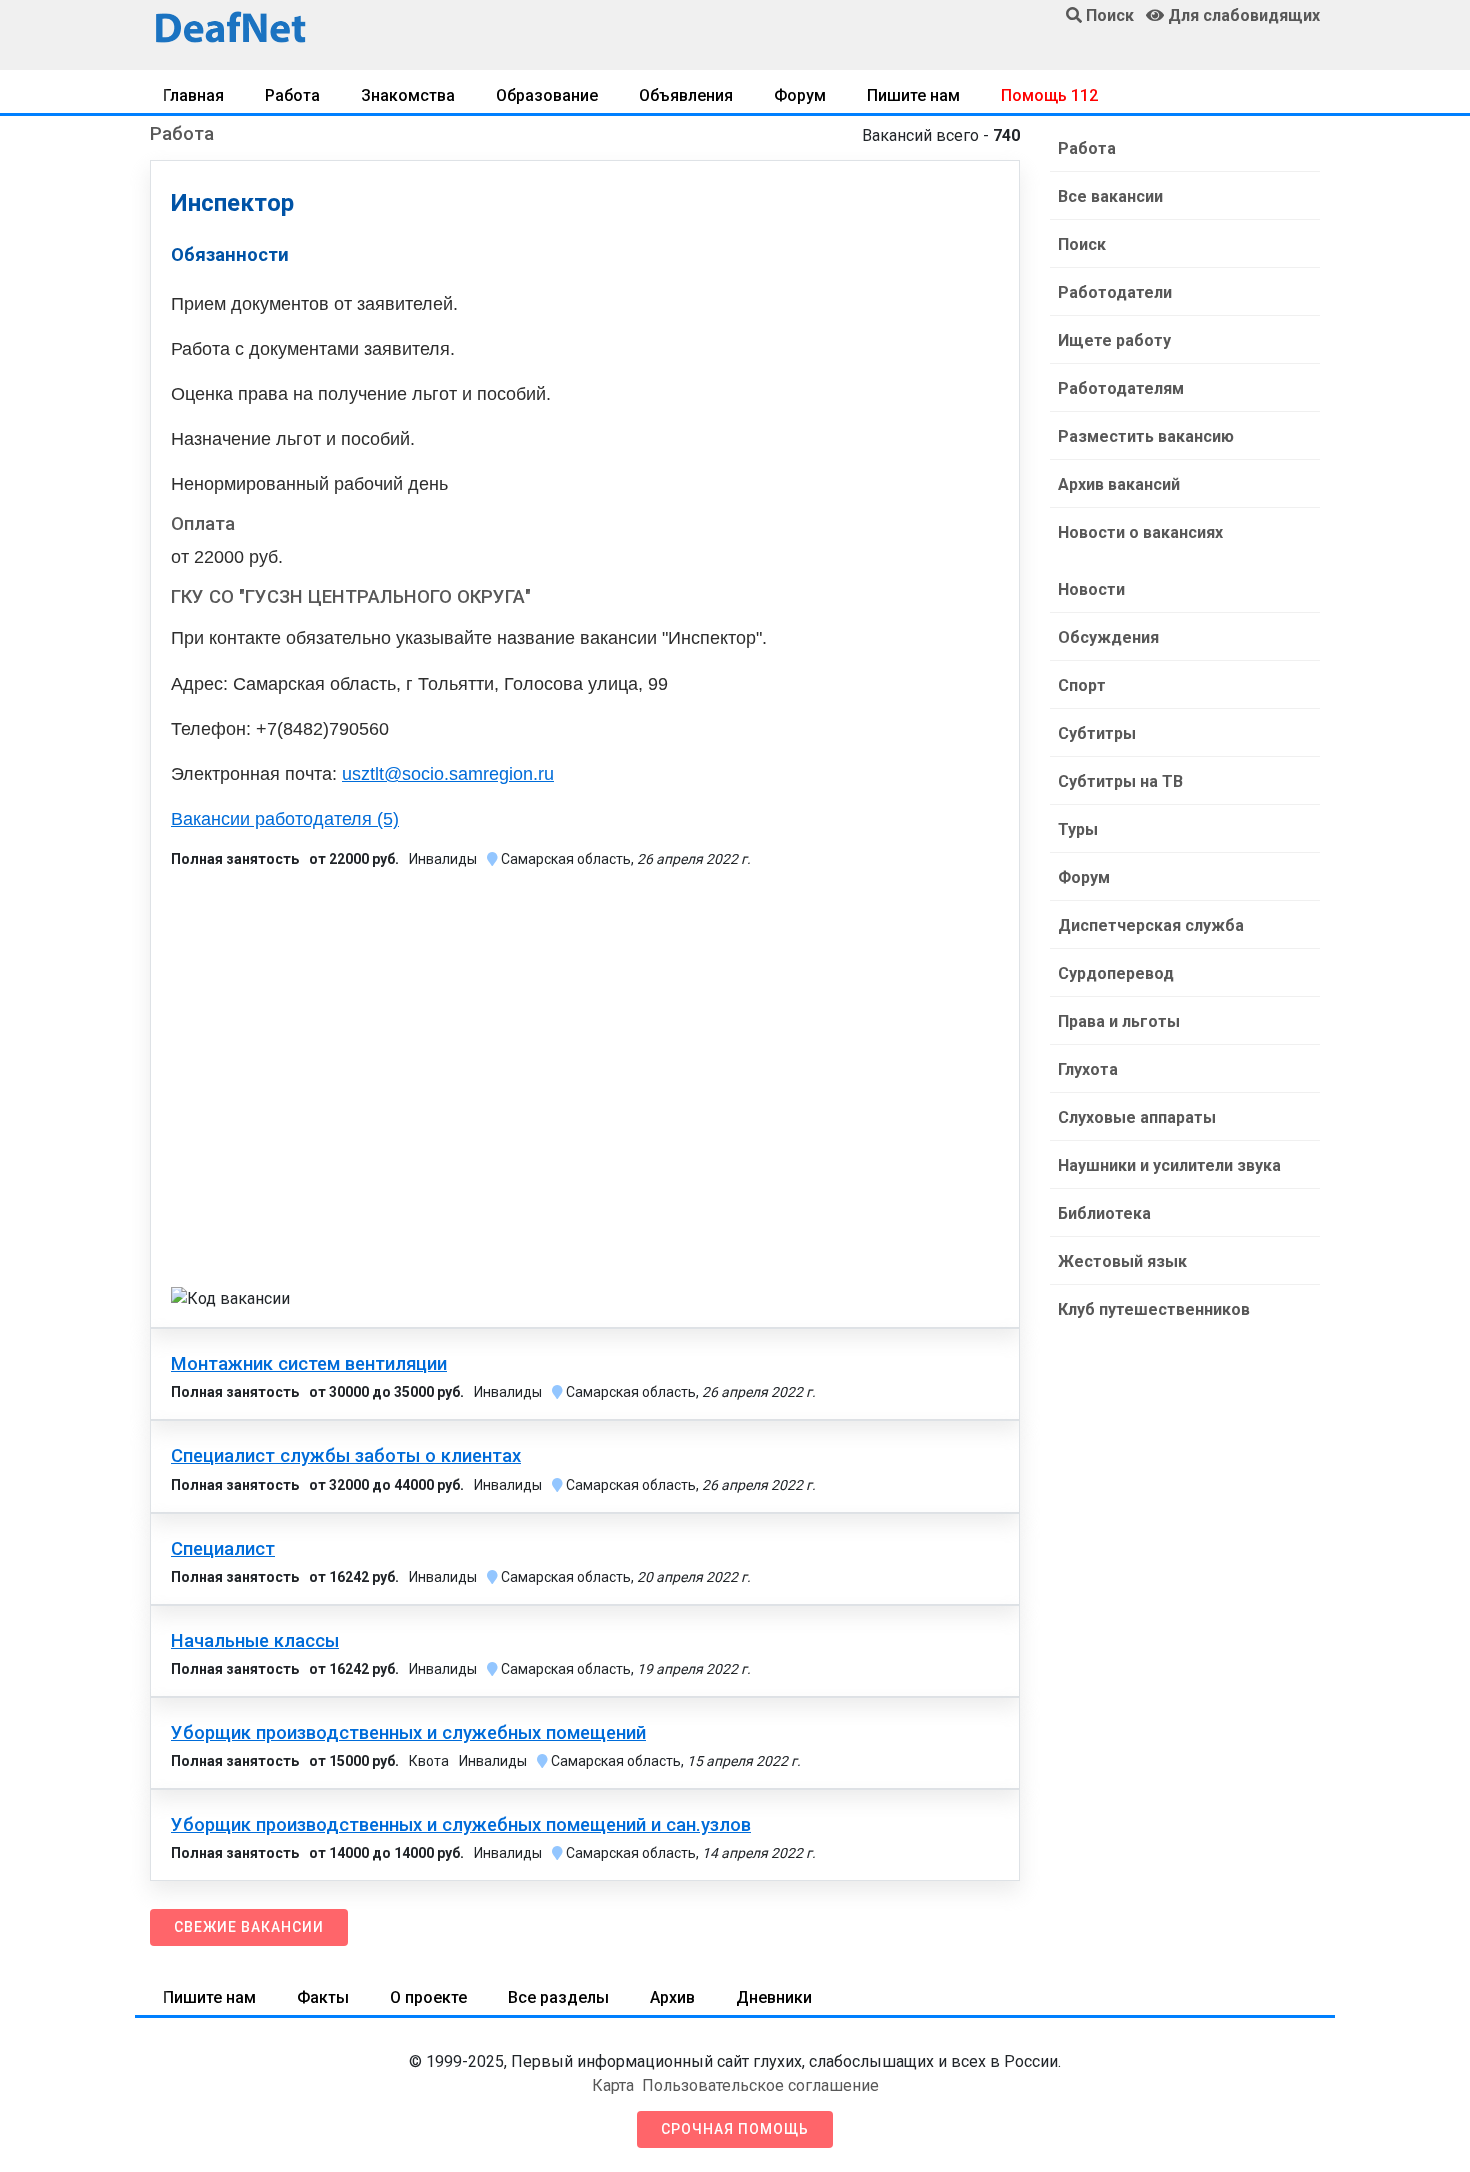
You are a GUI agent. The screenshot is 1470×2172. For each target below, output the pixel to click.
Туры (1078, 829)
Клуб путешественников (1154, 1309)
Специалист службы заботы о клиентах (346, 1456)
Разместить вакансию (1146, 436)
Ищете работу (1114, 340)
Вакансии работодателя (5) (285, 819)
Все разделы (558, 1997)
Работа (292, 95)
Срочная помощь (735, 2129)
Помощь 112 (1049, 95)
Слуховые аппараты (1137, 1117)
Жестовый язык (1122, 1261)
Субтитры (1097, 733)
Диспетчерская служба (1151, 925)
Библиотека (1104, 1213)
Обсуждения (1108, 637)
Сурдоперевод (1116, 973)
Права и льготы (1119, 1021)
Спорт (1082, 685)
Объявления (686, 95)
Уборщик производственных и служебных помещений (408, 1733)
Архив (672, 1997)
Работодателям (1121, 388)
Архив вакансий (1119, 484)
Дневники (774, 1997)
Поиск (1082, 244)
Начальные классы (255, 1641)
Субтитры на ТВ (1120, 781)
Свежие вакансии (249, 1927)
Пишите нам (913, 95)
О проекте (428, 1997)
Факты (323, 1997)
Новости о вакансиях (1140, 532)
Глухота (1088, 1069)
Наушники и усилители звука (1169, 1165)
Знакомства (408, 95)
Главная (193, 95)
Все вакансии (1110, 196)
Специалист (223, 1549)
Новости (1091, 589)
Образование (547, 95)
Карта (613, 2085)
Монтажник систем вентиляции (309, 1364)
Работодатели (1115, 292)
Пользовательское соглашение (760, 2085)
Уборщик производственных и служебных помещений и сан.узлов (461, 1825)
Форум (800, 95)
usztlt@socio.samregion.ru (448, 774)
